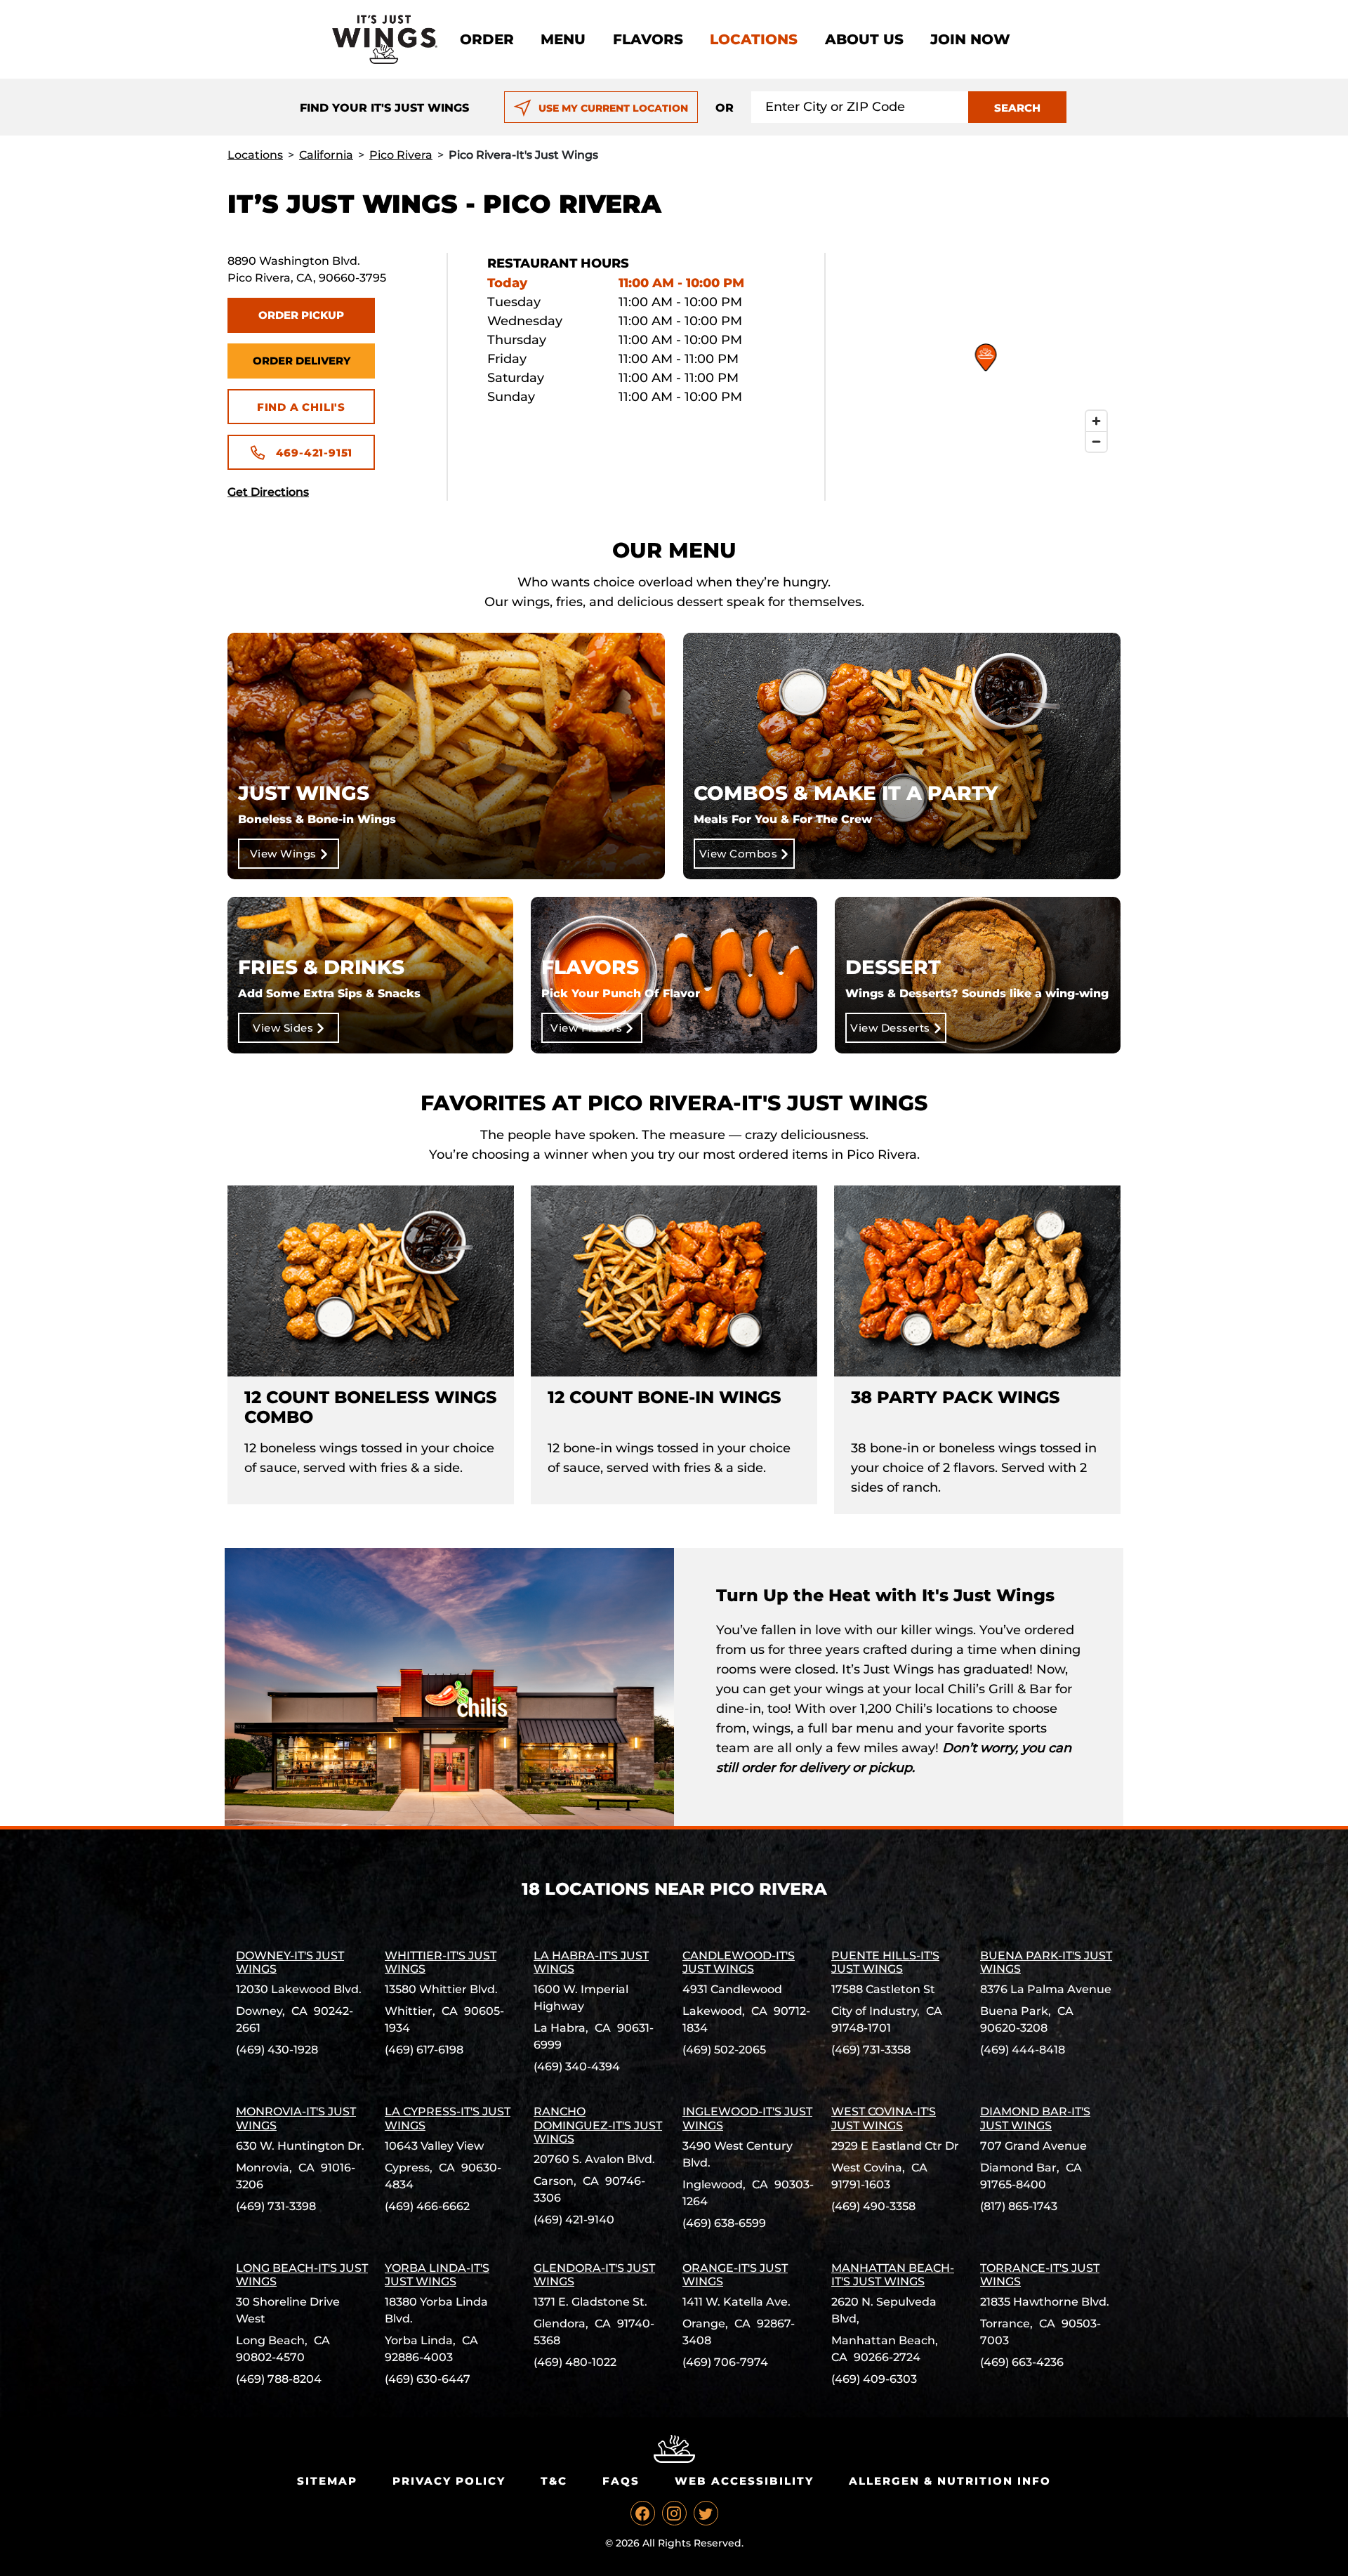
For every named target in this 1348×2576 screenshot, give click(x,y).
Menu (563, 39)
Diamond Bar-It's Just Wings (1035, 2118)
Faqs (621, 2481)
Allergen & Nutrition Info (950, 2481)
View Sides (283, 1028)
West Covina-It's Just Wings (884, 2118)
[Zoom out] (1096, 441)
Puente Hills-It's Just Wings (885, 1962)
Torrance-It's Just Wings (1040, 2275)
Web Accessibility (744, 2481)
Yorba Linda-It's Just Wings (437, 2275)
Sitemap (327, 2481)
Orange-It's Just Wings (735, 2275)
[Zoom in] (1096, 421)
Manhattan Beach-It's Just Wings (893, 2275)
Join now (970, 39)
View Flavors (586, 1028)
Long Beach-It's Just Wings (302, 2275)
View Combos (739, 854)
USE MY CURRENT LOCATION (613, 108)
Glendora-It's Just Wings (594, 2275)
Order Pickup (301, 315)
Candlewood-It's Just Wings (739, 1962)
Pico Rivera (401, 155)
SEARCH (1017, 108)
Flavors (648, 39)
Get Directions (268, 492)
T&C (554, 2481)
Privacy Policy (449, 2481)
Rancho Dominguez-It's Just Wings (598, 2125)
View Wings (283, 854)
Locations (754, 39)
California (326, 155)
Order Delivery (302, 361)
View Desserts (890, 1028)
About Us (864, 39)
